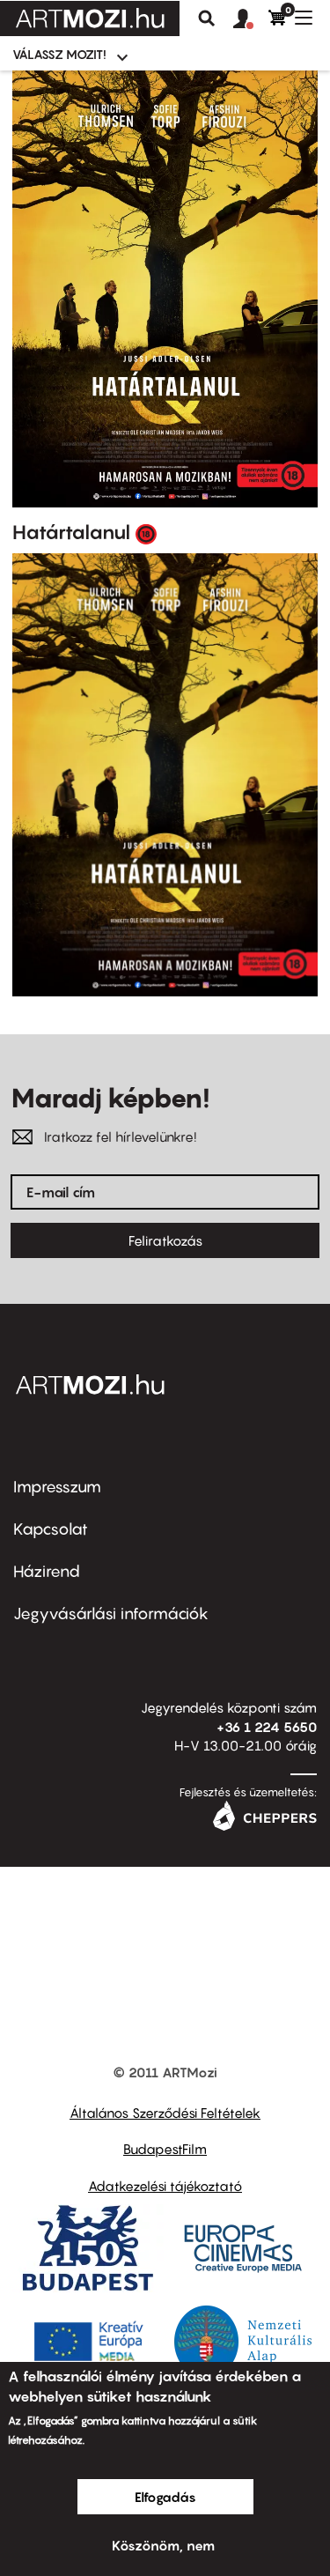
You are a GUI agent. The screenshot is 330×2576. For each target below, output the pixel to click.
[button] (251, 19)
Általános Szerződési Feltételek (165, 2113)
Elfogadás (165, 2497)
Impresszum (57, 1487)
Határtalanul (71, 532)
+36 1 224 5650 (267, 1727)
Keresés (207, 19)
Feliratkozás (165, 1240)
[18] (146, 533)
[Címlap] (90, 19)
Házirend (47, 1571)
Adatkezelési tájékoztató (165, 2186)
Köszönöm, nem (163, 2545)
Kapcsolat (51, 1529)
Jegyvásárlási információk (111, 1614)
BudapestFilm (165, 2149)
